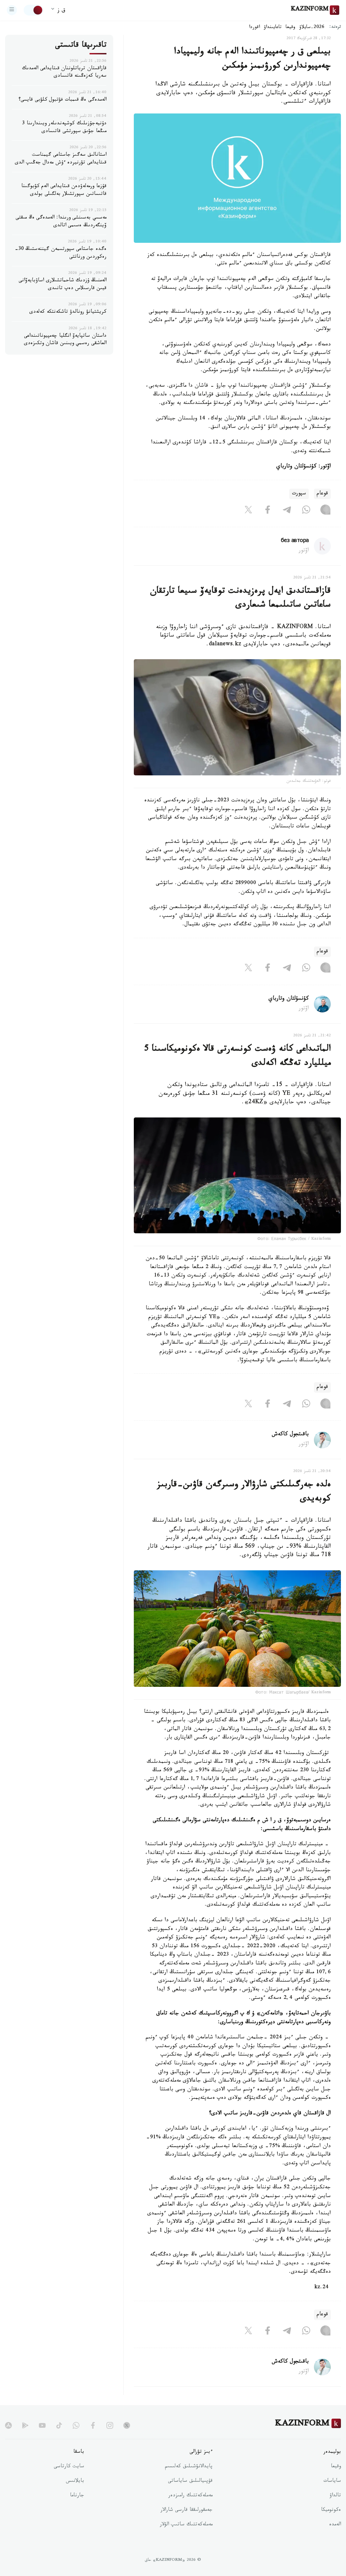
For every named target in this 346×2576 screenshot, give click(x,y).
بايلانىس (75, 2481)
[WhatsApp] (306, 511)
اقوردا (254, 28)
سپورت (299, 494)
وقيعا (290, 28)
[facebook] (93, 2425)
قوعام (322, 494)
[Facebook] (268, 511)
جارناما (77, 2496)
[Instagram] (325, 511)
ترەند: (335, 28)
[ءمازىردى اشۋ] (12, 10)
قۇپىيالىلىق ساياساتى (190, 2481)
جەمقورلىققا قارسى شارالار (187, 2510)
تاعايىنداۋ (273, 28)
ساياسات (332, 2481)
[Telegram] (287, 511)
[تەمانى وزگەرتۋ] (33, 10)
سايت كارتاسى (69, 2467)
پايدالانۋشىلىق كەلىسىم (189, 2467)
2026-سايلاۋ (312, 28)
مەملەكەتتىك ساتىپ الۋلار (186, 2525)
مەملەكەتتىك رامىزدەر (190, 2496)
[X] (248, 511)
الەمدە (335, 2525)
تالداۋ (335, 2496)
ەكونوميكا (331, 2510)
